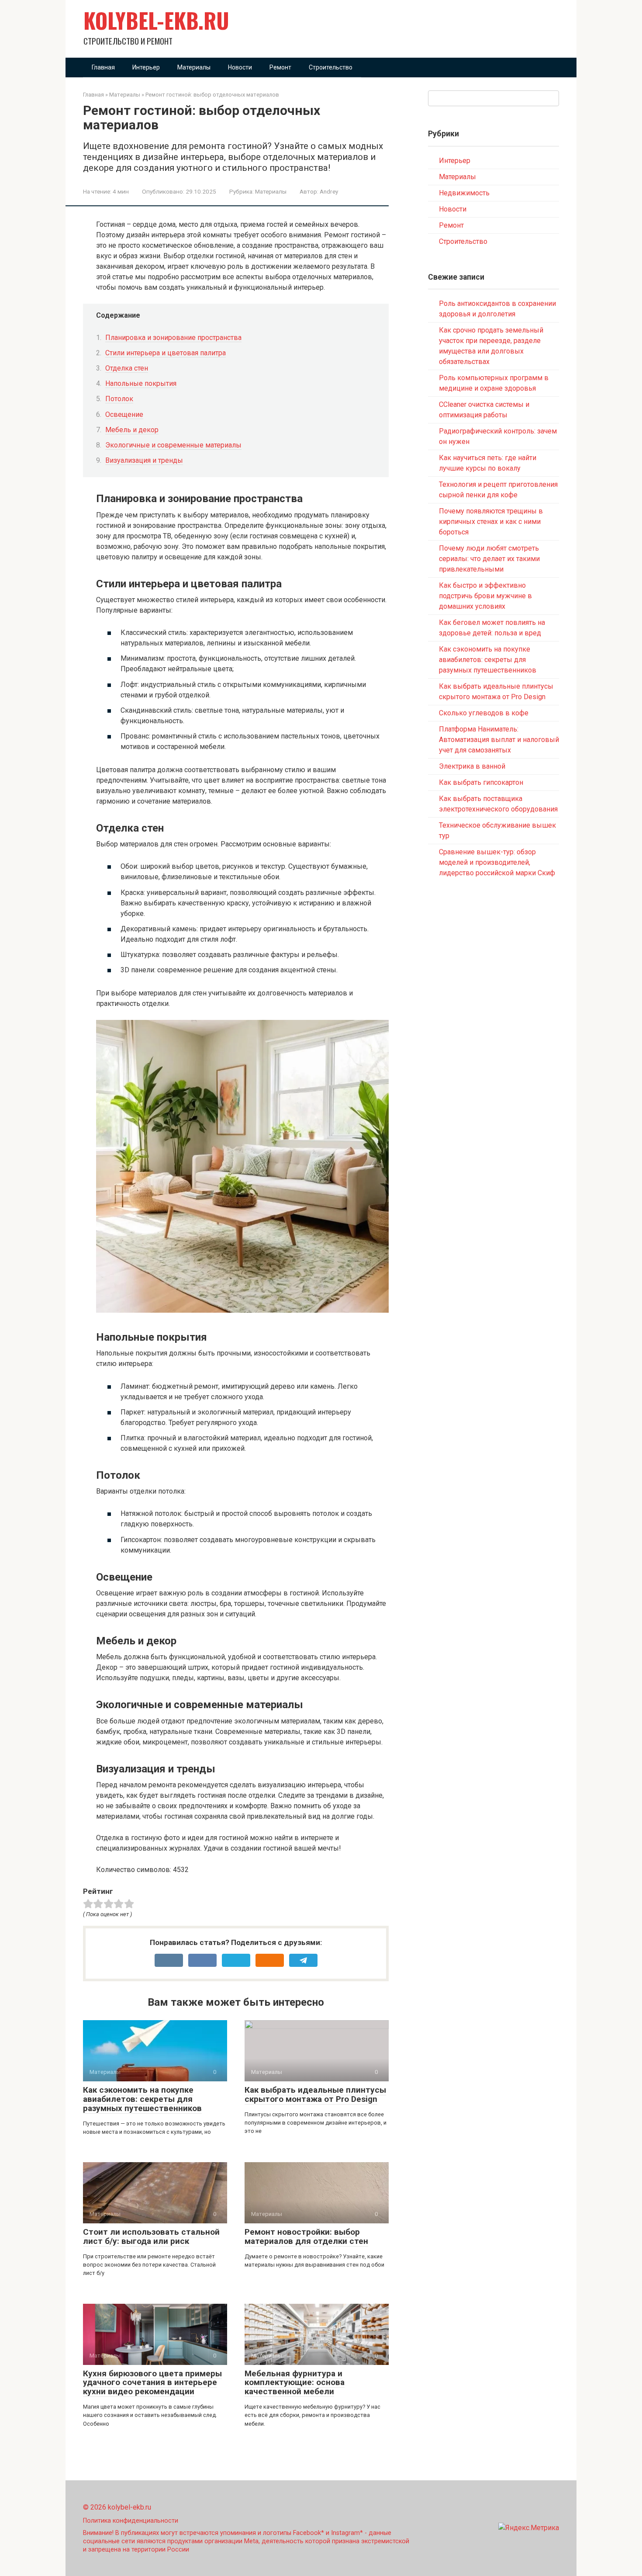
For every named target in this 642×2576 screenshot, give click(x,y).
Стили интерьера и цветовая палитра (166, 353)
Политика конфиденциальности (131, 2521)
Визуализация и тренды (144, 460)
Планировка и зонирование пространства (173, 338)
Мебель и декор (132, 430)
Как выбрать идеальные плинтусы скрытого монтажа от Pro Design (315, 2094)
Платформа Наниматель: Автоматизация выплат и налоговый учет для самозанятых (499, 740)
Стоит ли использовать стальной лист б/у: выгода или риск (151, 2236)
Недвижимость (464, 193)
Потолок (119, 399)
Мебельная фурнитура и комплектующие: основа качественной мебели (295, 2383)
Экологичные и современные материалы (173, 445)
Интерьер (146, 67)
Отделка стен (127, 368)
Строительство (331, 67)
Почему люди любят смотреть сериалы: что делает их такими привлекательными (489, 559)
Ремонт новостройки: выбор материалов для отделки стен (306, 2236)
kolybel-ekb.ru (156, 20)
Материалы (194, 67)
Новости (240, 67)
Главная (103, 67)
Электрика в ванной (472, 766)
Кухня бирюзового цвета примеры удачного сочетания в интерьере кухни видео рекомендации (152, 2383)
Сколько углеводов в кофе (484, 713)
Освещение (124, 414)
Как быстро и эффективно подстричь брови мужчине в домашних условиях (485, 596)
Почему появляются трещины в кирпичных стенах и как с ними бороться (491, 522)
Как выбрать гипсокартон (481, 782)
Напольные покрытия (141, 383)
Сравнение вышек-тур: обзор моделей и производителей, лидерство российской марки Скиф (497, 862)
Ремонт (280, 67)
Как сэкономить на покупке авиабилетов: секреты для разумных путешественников (142, 2099)
